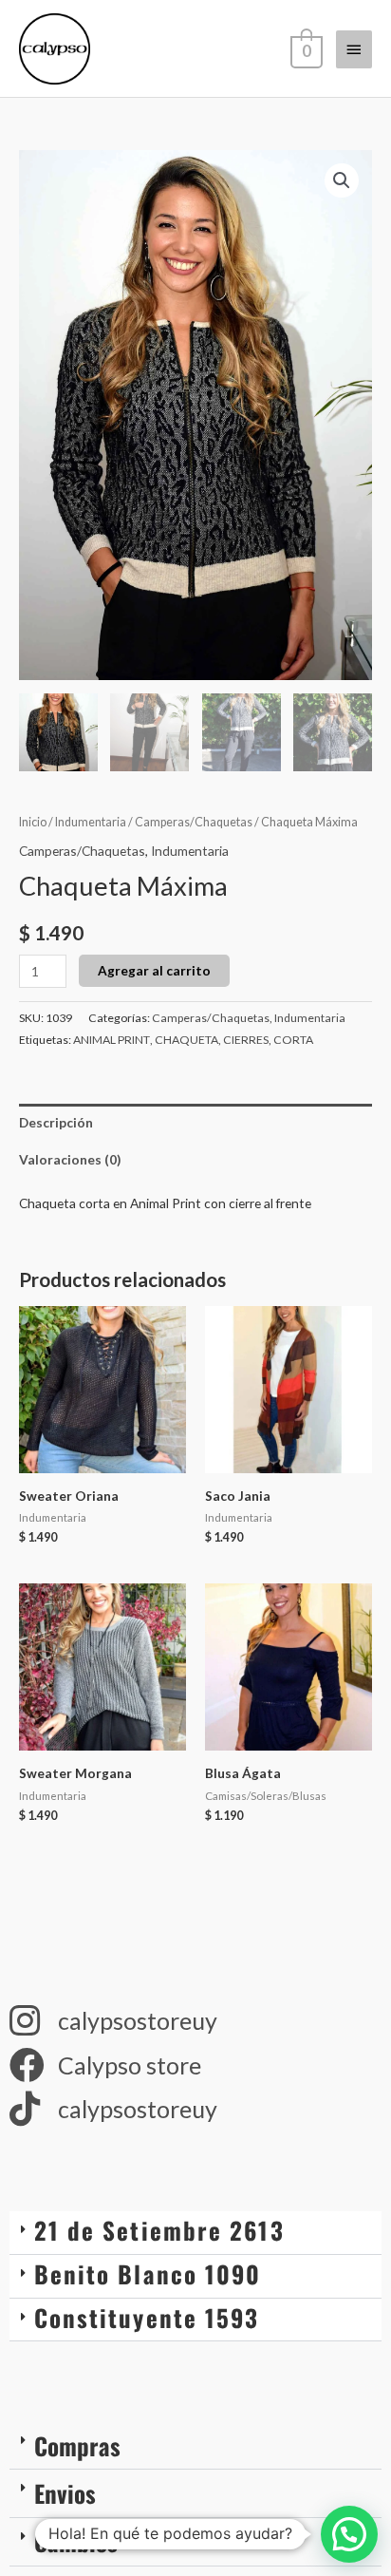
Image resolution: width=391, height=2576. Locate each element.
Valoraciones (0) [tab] (70, 1159)
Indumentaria (91, 822)
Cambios (76, 2541)
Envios (65, 2493)
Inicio (33, 822)
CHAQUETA (186, 1040)
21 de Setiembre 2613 (159, 2230)
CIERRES (246, 1040)
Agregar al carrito (154, 970)
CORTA (293, 1040)
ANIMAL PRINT (112, 1040)
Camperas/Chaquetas (194, 822)
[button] (342, 180)
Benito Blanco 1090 (148, 2273)
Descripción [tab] (56, 1122)
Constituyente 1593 (147, 2317)
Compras (77, 2445)
